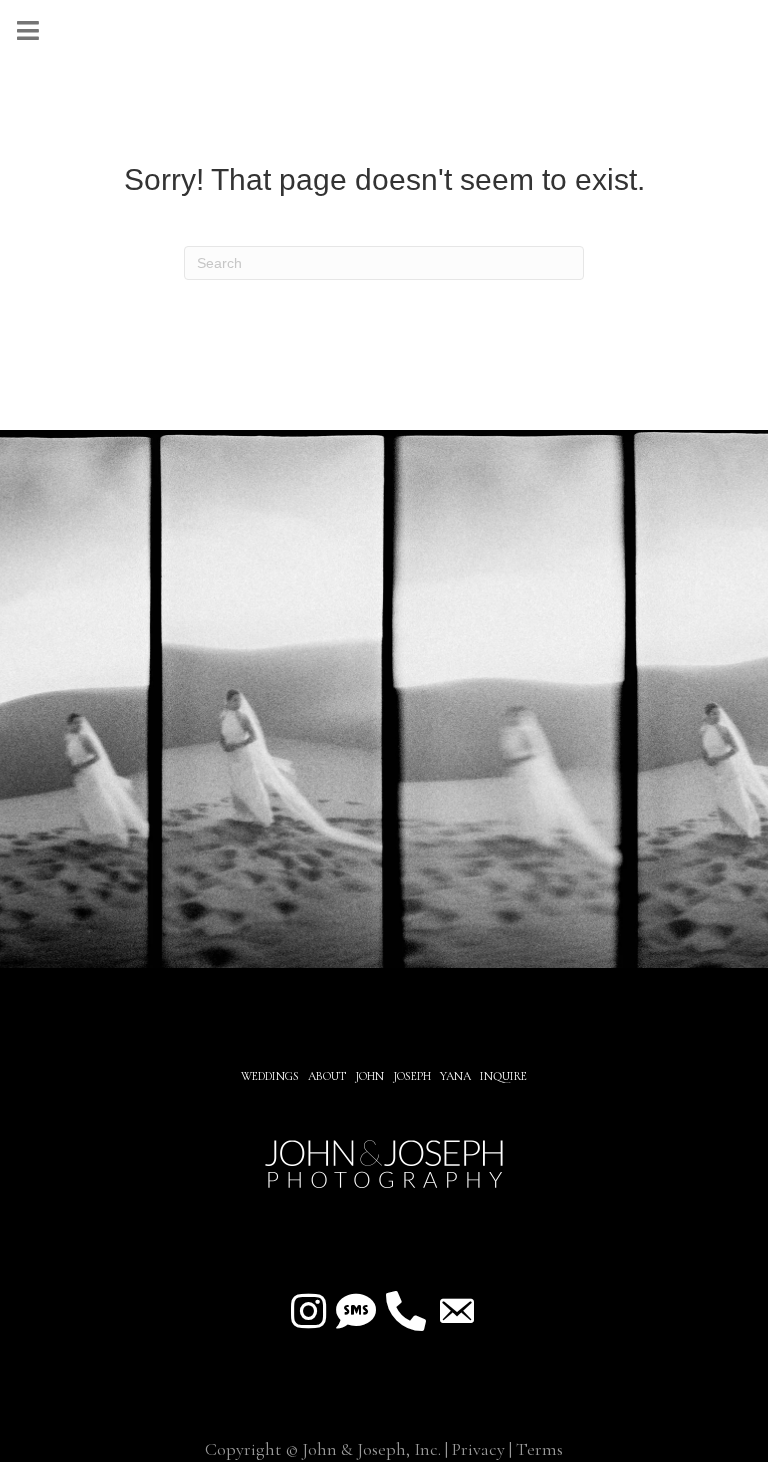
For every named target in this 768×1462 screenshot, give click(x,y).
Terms (539, 1449)
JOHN (369, 1076)
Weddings (270, 1076)
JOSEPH (412, 1076)
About (328, 1076)
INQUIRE (503, 1076)
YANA (455, 1076)
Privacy (478, 1449)
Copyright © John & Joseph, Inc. (323, 1449)
